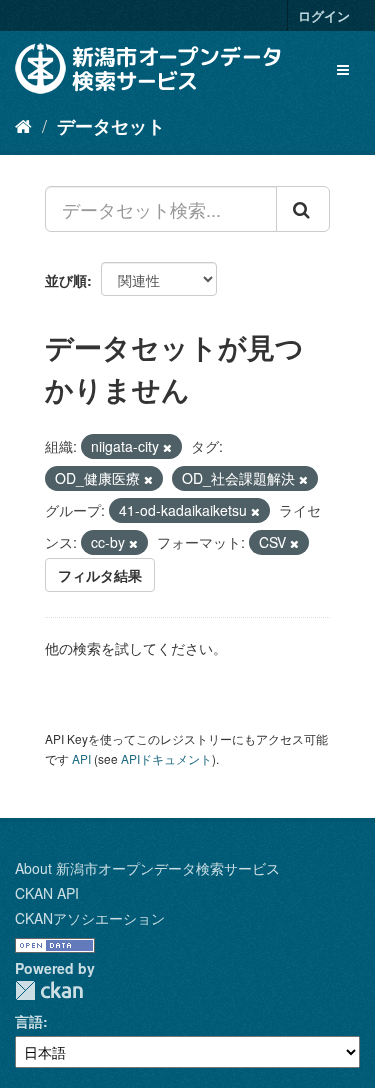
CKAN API (47, 893)
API (81, 758)
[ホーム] (23, 125)
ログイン (324, 15)
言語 (29, 1021)
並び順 (66, 280)
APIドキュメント (166, 758)
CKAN (49, 990)
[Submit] (303, 209)
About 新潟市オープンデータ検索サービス (147, 868)
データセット (111, 126)
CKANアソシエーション (90, 918)
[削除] (167, 447)
